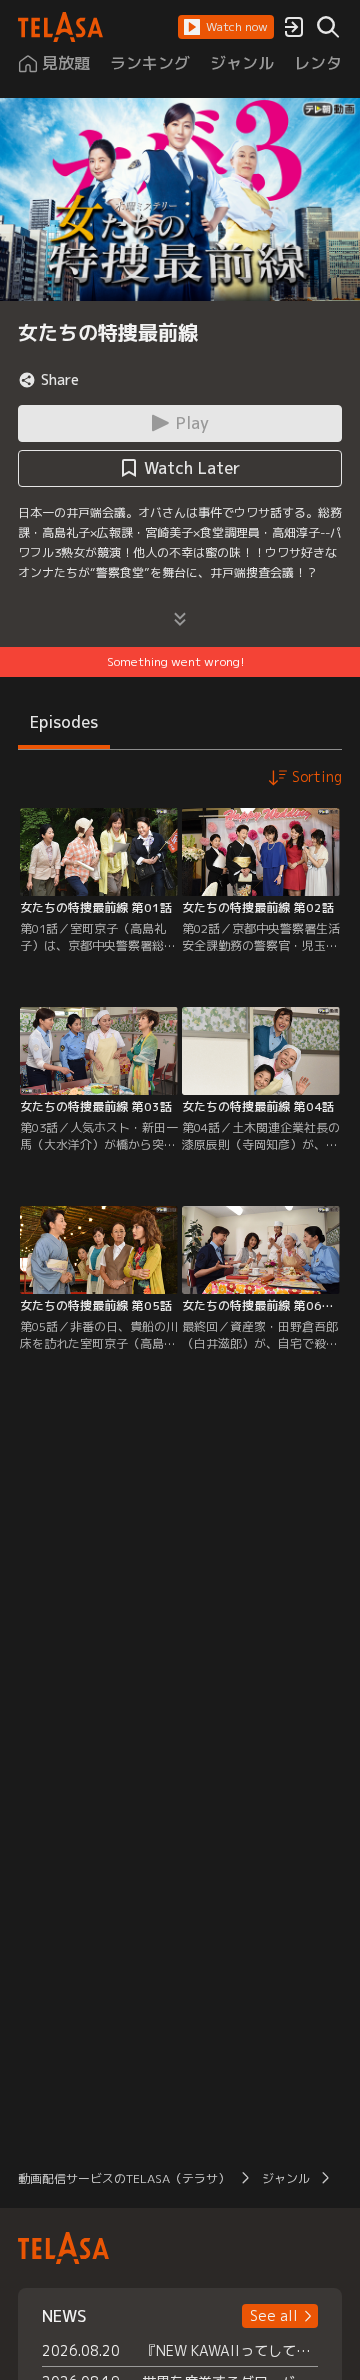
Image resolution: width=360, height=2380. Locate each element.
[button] (226, 27)
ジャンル (286, 2178)
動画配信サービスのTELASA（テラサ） (124, 2178)
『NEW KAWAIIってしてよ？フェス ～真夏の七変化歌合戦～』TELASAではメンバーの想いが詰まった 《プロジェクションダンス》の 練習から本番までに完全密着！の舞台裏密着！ (230, 2350)
